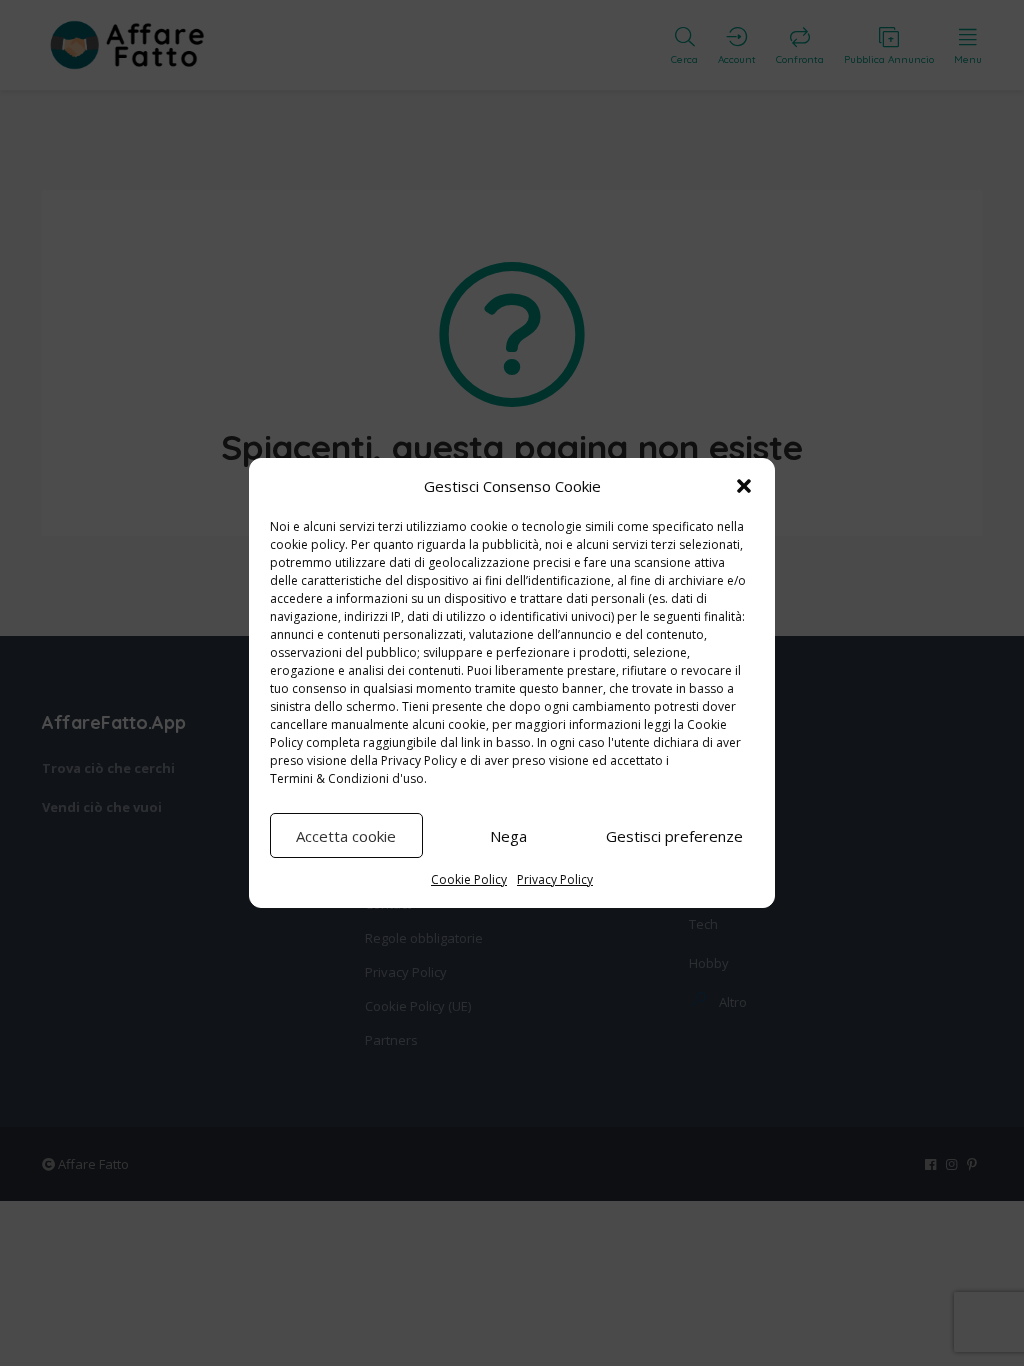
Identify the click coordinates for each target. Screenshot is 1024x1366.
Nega (508, 836)
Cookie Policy (469, 879)
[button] (744, 486)
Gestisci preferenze (674, 836)
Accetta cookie (346, 836)
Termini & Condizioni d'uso (347, 778)
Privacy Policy (419, 760)
